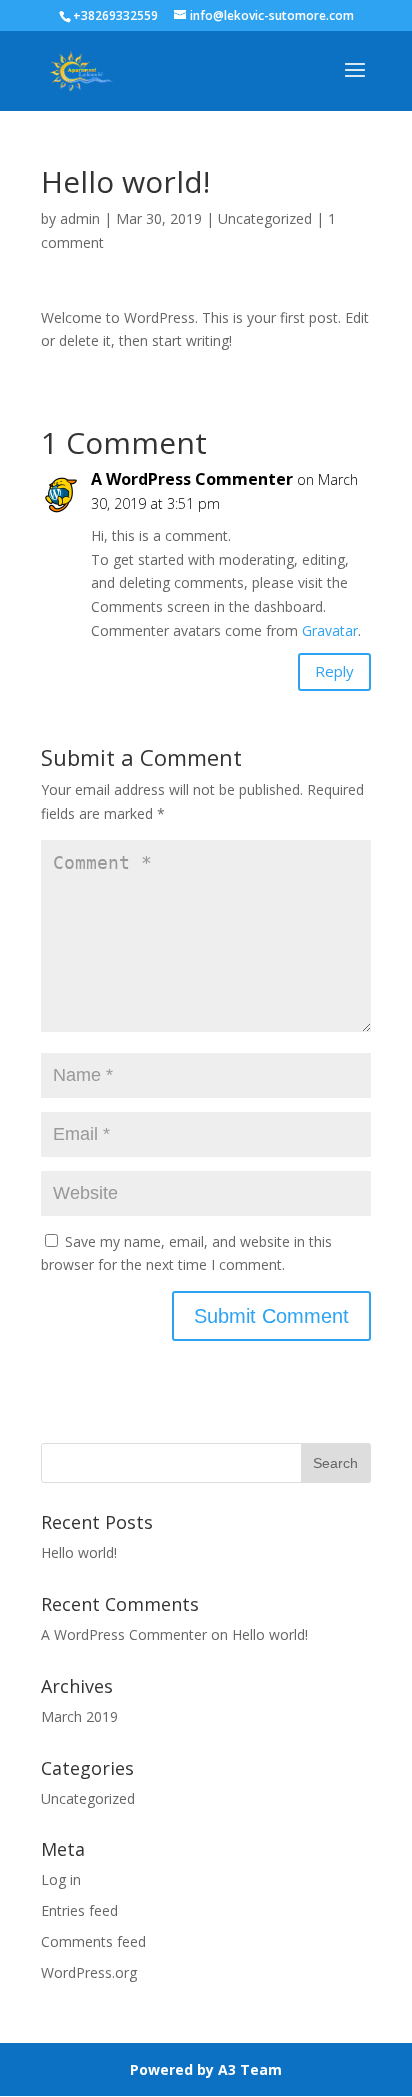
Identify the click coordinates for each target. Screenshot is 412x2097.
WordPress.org (89, 1972)
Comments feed (93, 1941)
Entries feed (79, 1910)
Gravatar (330, 630)
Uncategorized (265, 218)
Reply (334, 671)
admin (80, 218)
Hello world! (79, 1552)
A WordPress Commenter (192, 479)
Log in (61, 1879)
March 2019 (79, 1716)
